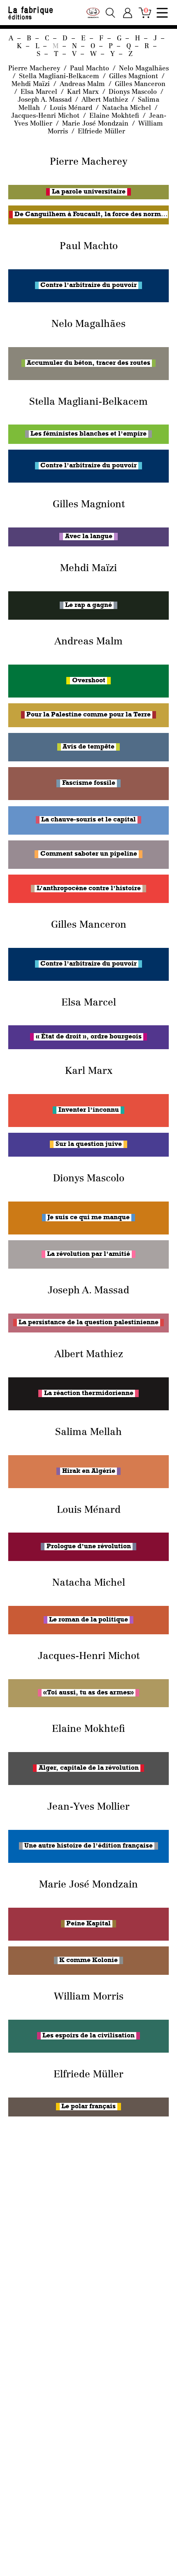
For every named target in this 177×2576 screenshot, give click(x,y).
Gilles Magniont (135, 77)
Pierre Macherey (35, 69)
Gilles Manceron (140, 84)
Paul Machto (91, 69)
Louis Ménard (72, 108)
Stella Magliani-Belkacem (60, 77)
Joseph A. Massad (46, 100)
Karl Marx (84, 92)
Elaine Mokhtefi (115, 116)
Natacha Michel (128, 108)
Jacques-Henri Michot (46, 116)
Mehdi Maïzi (32, 84)
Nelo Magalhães (144, 69)
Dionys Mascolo (134, 92)
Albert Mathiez (106, 100)
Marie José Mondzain (96, 124)
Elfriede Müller (101, 132)
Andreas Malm (83, 84)
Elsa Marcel (40, 92)
